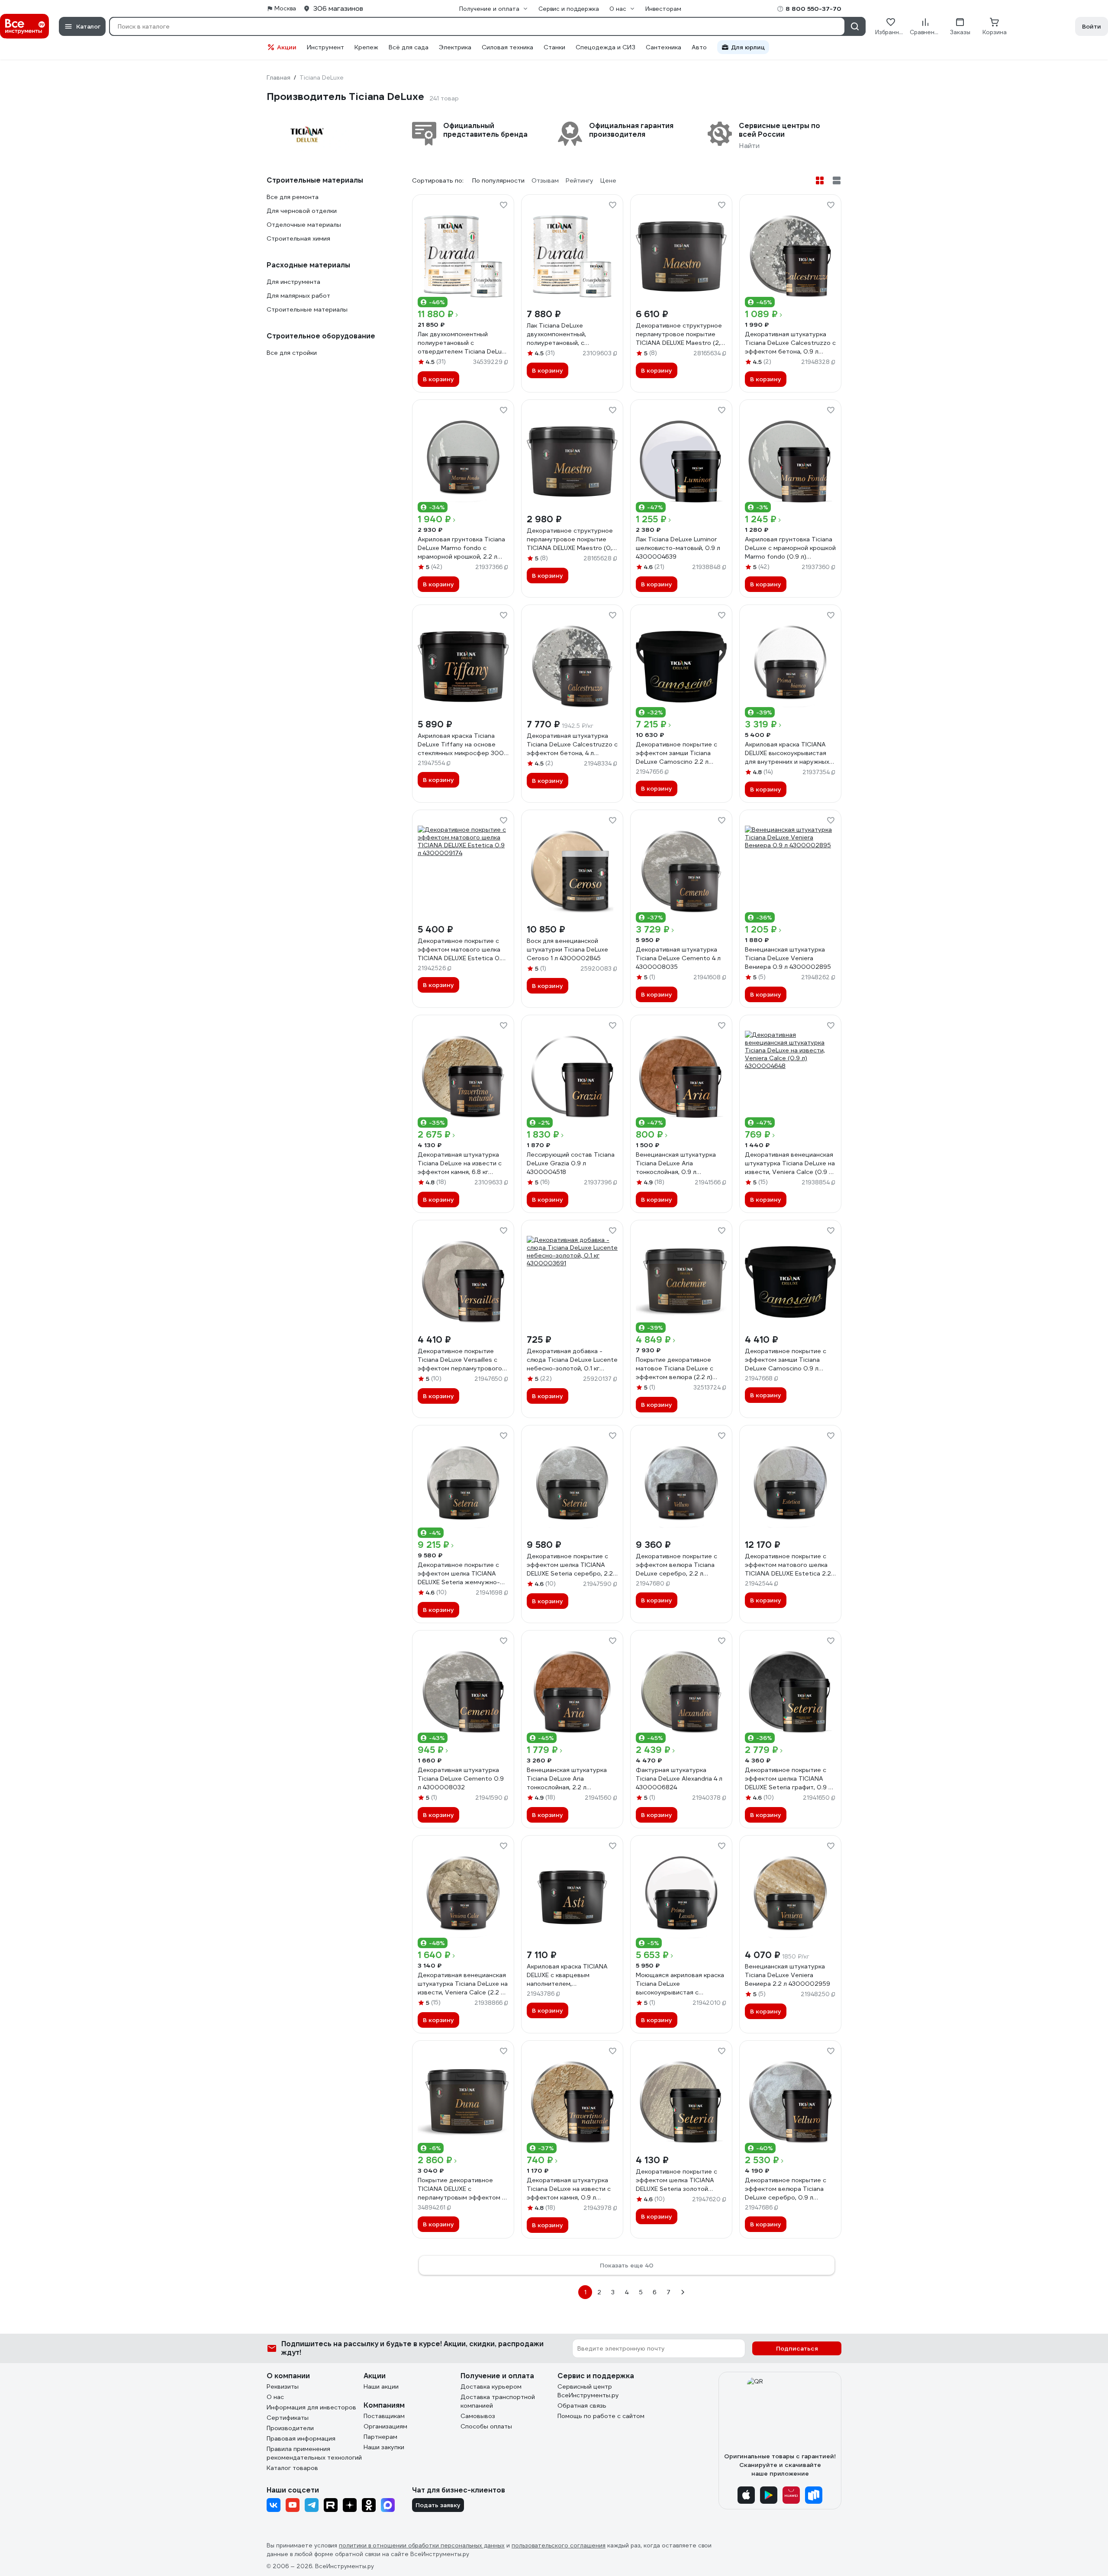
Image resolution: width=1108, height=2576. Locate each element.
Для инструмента (293, 282)
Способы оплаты (486, 2426)
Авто (699, 47)
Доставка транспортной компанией (498, 2401)
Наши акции (381, 2386)
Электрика (455, 47)
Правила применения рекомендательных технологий (314, 2453)
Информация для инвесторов (311, 2407)
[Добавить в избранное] (503, 205)
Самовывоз (478, 2416)
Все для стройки (292, 353)
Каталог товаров (292, 2468)
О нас (275, 2397)
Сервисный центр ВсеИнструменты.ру (588, 2391)
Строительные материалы (307, 309)
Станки (554, 47)
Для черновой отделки (302, 211)
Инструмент (325, 47)
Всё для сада (409, 47)
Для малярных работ (298, 296)
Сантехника (664, 47)
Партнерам (380, 2437)
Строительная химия (298, 238)
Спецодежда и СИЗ (606, 47)
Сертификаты (288, 2418)
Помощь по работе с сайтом (601, 2416)
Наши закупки (384, 2447)
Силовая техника (507, 47)
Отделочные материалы (304, 225)
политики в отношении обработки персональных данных (422, 2545)
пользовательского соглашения (559, 2545)
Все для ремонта (293, 197)
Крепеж (366, 47)
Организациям (385, 2426)
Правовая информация (301, 2438)
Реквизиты (283, 2386)
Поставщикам (384, 2416)
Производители (290, 2428)
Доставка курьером (491, 2386)
